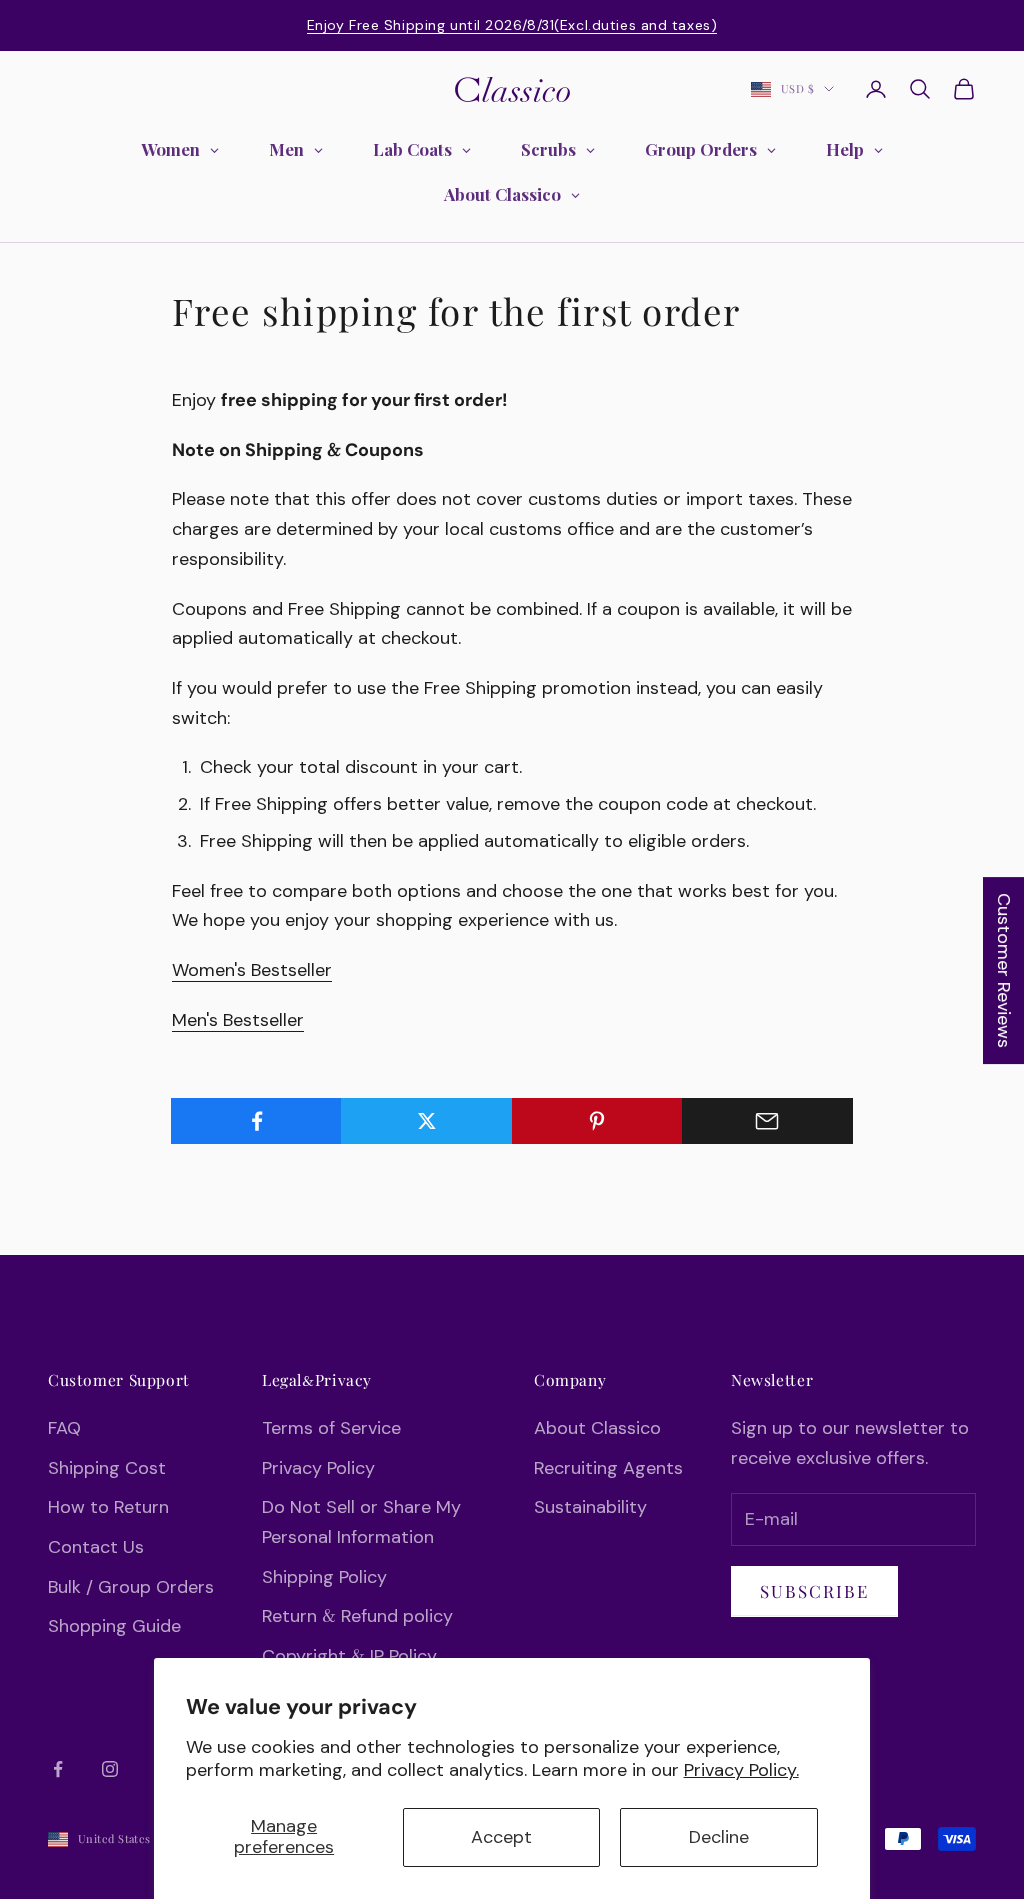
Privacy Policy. (741, 1770)
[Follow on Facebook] (58, 1769)
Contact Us (96, 1547)
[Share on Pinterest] (597, 1121)
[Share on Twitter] (426, 1121)
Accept (501, 1837)
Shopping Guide (114, 1626)
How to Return (108, 1507)
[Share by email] (767, 1121)
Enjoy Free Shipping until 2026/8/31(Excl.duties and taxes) (512, 25)
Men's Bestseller (238, 1020)
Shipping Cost (107, 1468)
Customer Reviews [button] (1004, 970)
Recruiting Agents (608, 1468)
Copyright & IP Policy (349, 1656)
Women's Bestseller (252, 970)
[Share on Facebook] (256, 1121)
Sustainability (590, 1507)
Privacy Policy (318, 1468)
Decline (719, 1837)
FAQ (64, 1428)
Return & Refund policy (357, 1616)
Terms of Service (331, 1428)
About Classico (597, 1428)
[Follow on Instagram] (110, 1769)
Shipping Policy (324, 1577)
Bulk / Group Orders (131, 1587)
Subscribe (814, 1591)
